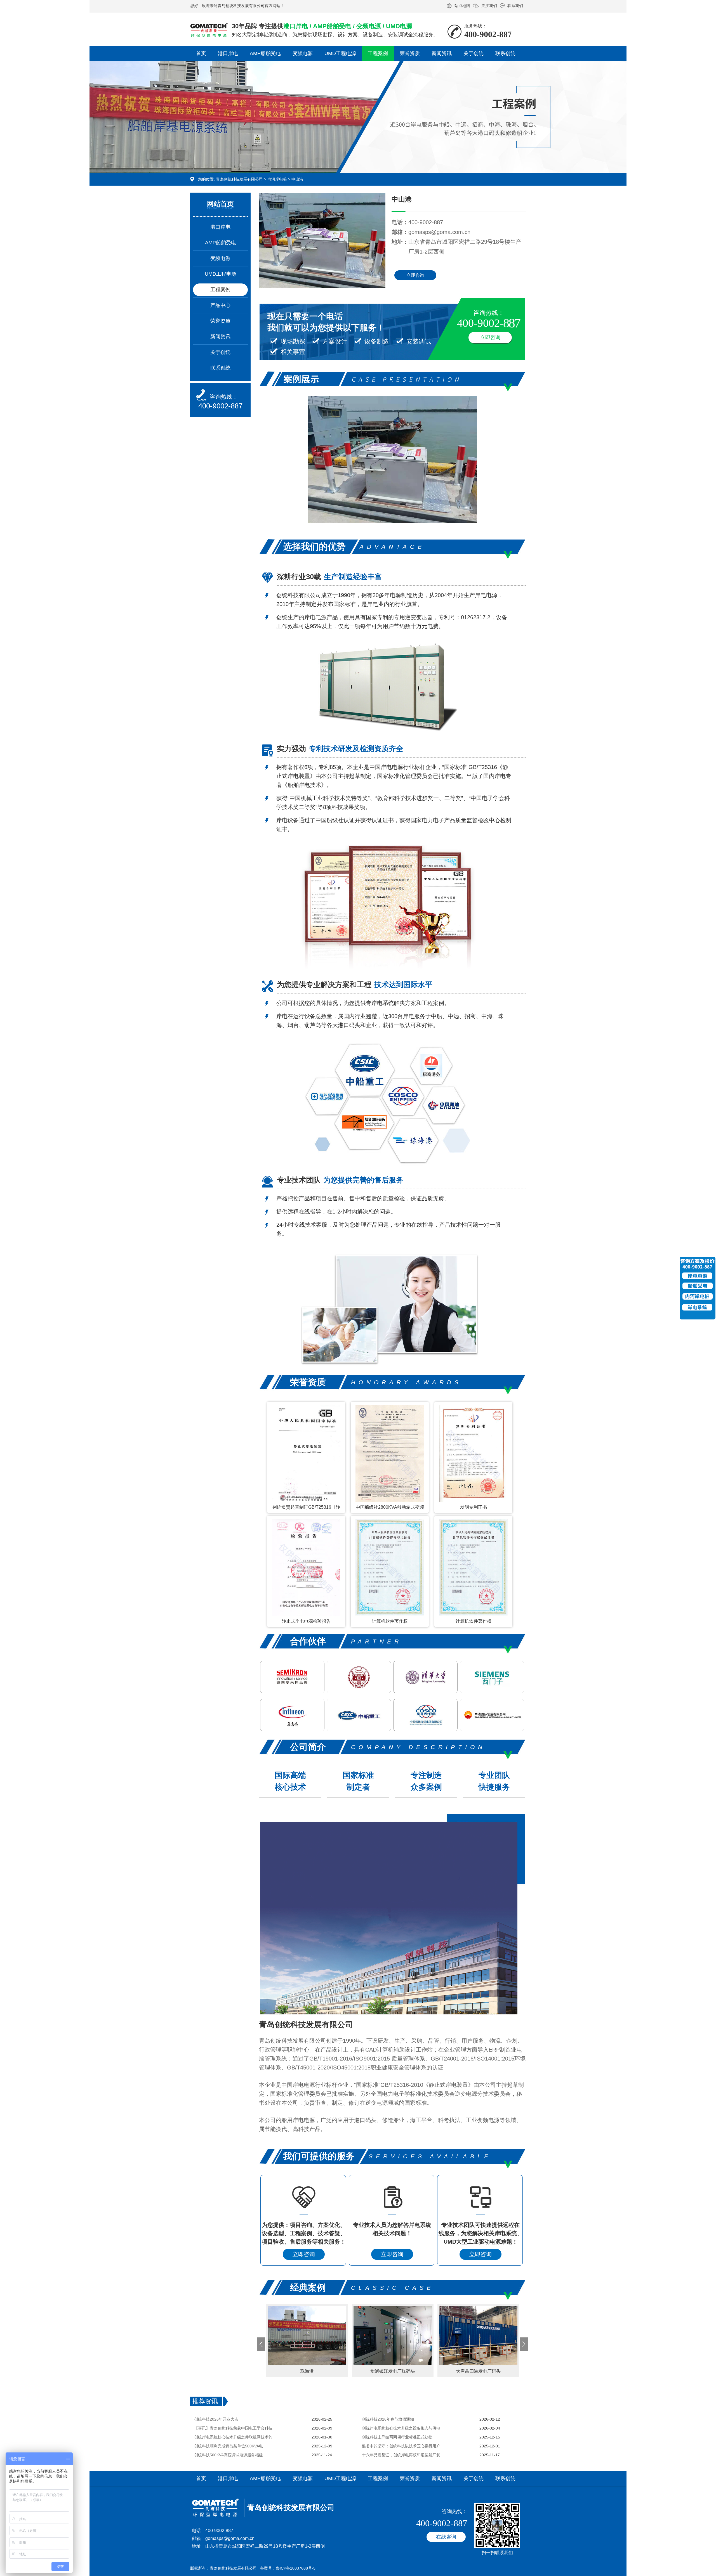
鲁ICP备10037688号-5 (296, 2568)
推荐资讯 (205, 2401)
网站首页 (220, 204)
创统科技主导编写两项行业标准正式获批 (397, 2437)
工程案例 (378, 53)
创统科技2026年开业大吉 (216, 2419)
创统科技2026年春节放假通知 (388, 2419)
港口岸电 (228, 53)
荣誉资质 (410, 53)
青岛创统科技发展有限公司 (239, 179)
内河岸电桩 (277, 179)
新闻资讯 (442, 53)
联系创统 (505, 53)
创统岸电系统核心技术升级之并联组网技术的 (233, 2437)
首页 (201, 53)
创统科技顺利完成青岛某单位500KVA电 (229, 2446)
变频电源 (303, 53)
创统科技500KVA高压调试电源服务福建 (229, 2455)
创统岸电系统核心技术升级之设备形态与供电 (401, 2428)
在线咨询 (446, 2537)
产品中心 (220, 305)
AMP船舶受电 (265, 53)
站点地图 (462, 6)
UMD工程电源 (340, 53)
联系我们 (515, 6)
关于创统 (474, 53)
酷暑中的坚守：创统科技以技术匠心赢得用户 (401, 2446)
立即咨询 (415, 275)
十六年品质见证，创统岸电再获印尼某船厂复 (401, 2455)
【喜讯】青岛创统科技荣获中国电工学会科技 (233, 2428)
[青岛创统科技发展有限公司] (209, 27)
